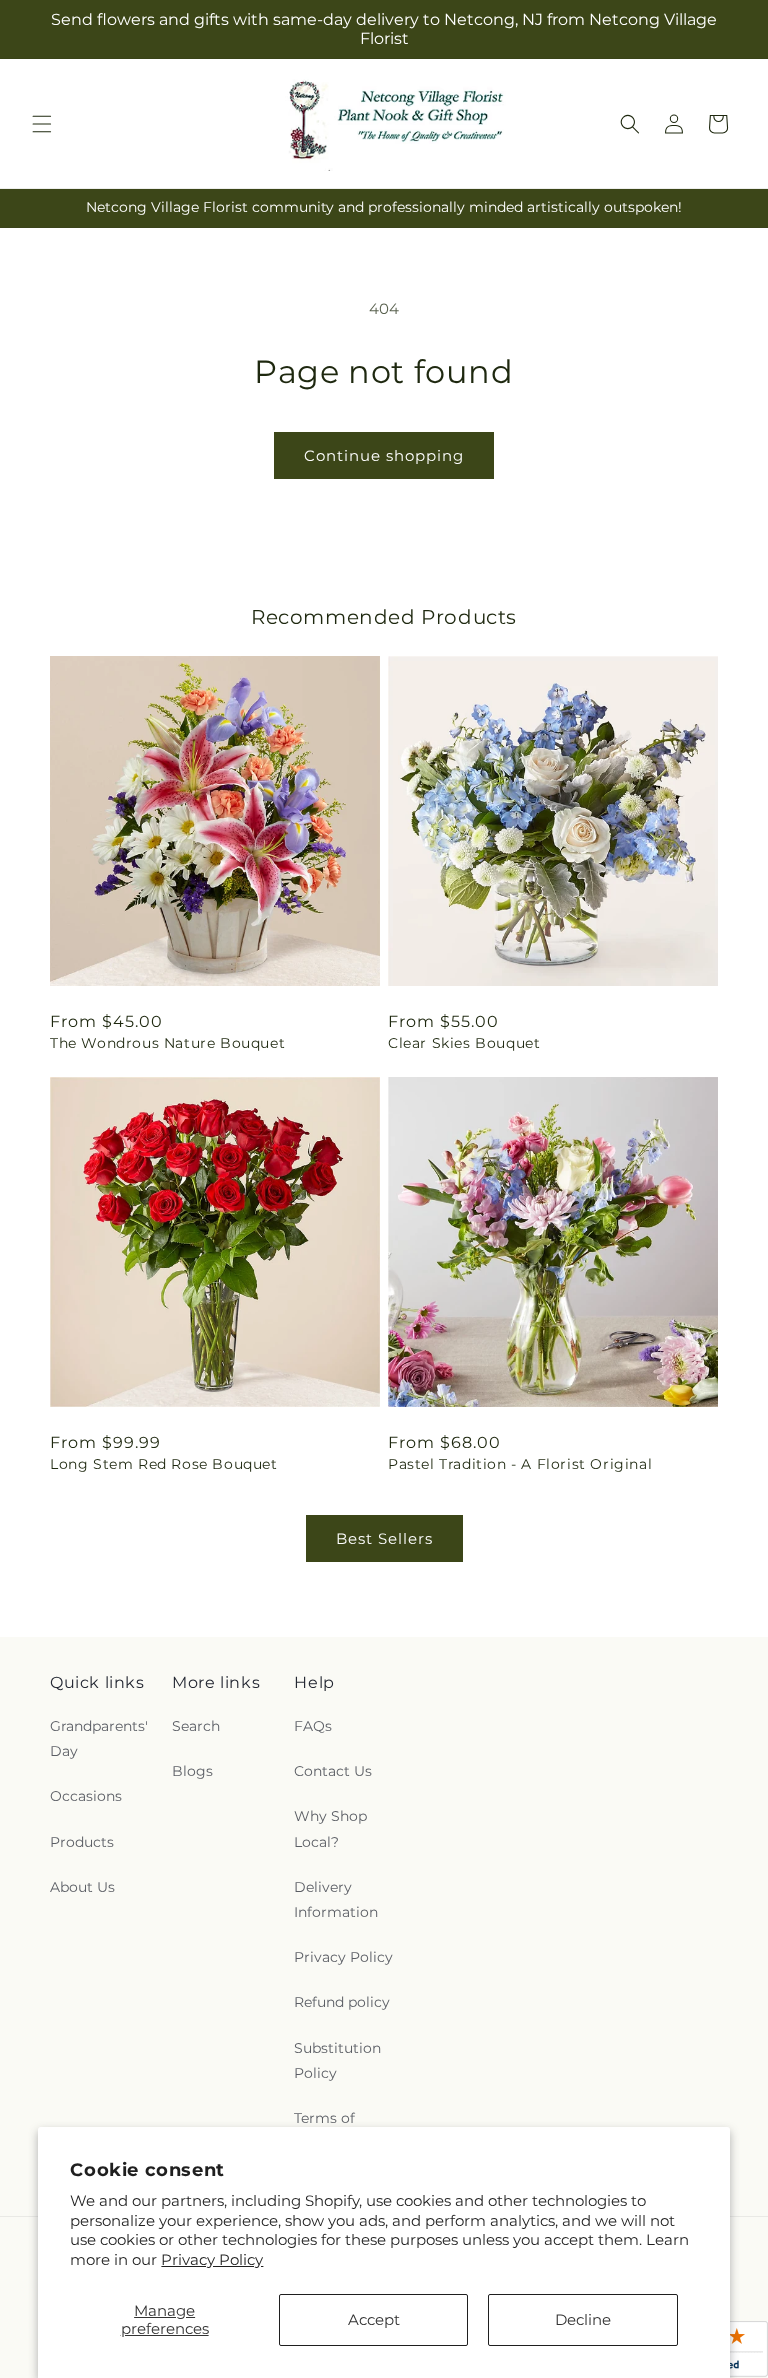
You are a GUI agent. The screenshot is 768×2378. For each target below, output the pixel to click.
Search (196, 1726)
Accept (374, 2319)
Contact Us (333, 1771)
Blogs (192, 1771)
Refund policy (342, 2002)
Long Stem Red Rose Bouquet (164, 1464)
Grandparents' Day (99, 1738)
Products (82, 1842)
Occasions (86, 1796)
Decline (583, 2319)
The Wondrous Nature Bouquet (167, 1043)
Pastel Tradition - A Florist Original (520, 1464)
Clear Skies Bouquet (464, 1043)
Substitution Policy (337, 2060)
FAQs (313, 1726)
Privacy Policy (212, 2259)
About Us (82, 1887)
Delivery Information (336, 1899)
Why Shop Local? (330, 1828)
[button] (42, 124)
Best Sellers (384, 1538)
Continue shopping (384, 455)
